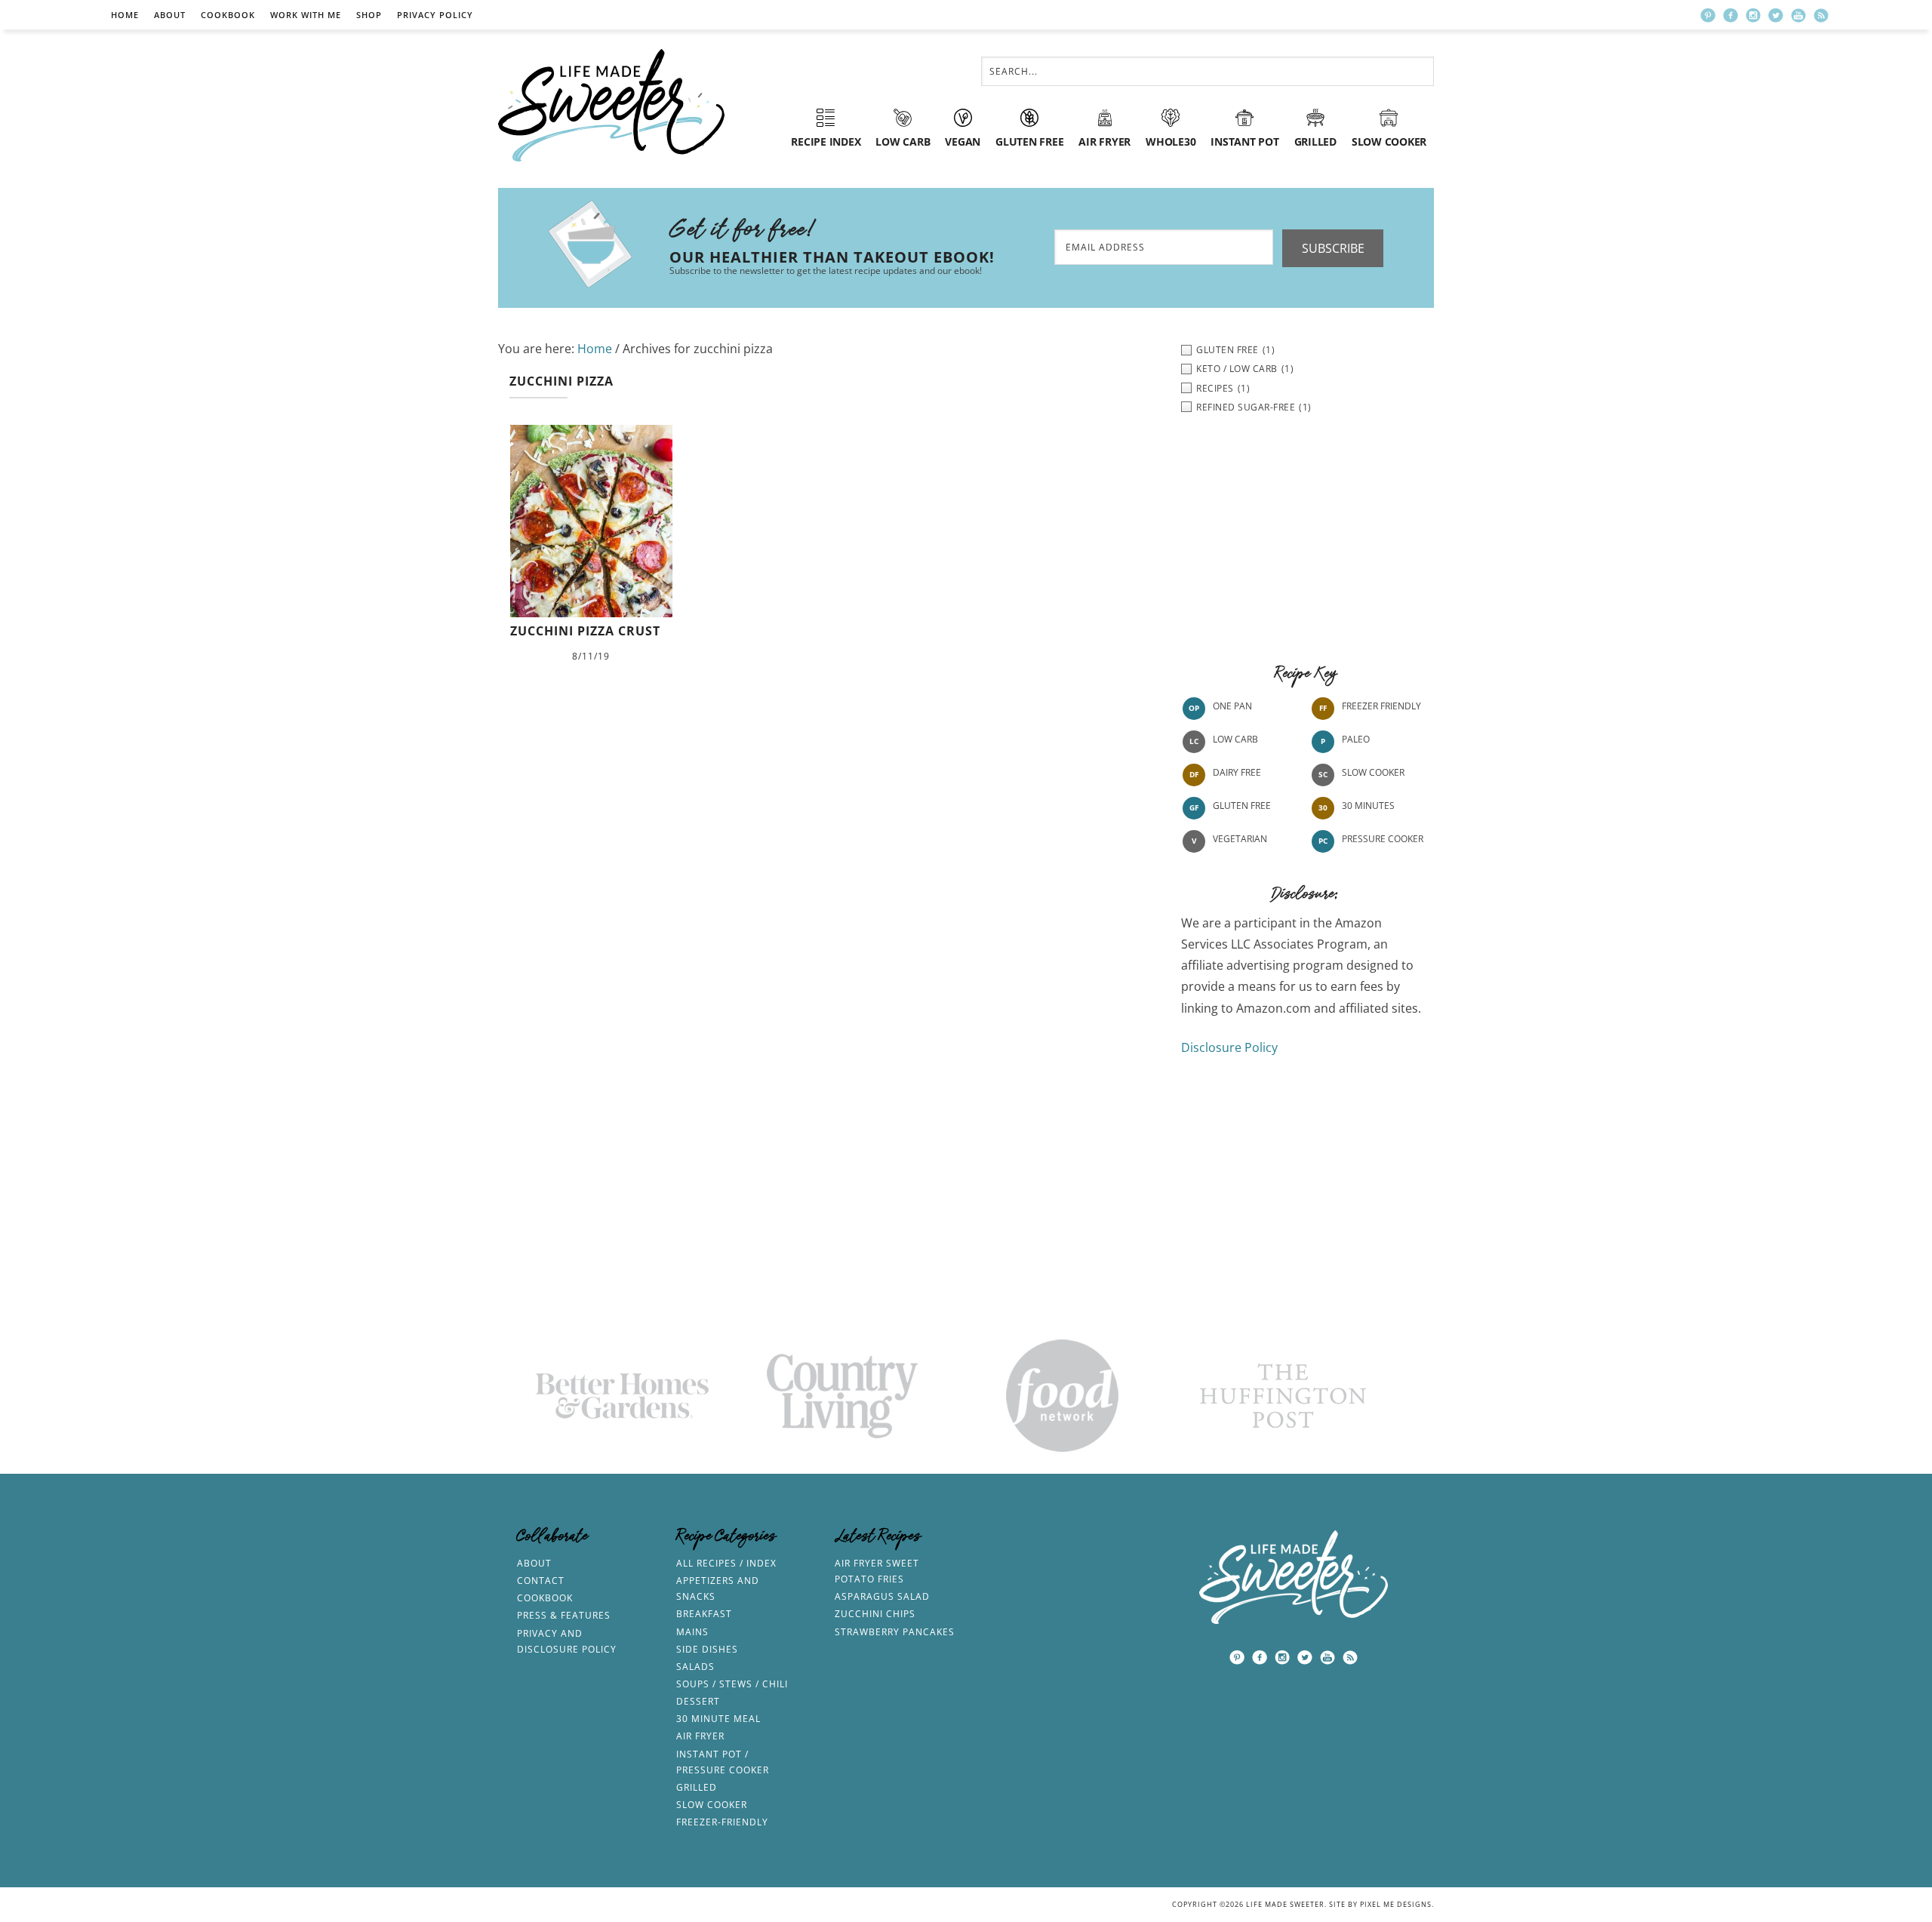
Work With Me (306, 15)
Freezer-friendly (722, 1822)
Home (125, 15)
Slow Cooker (1373, 772)
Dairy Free (1237, 772)
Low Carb (1235, 739)
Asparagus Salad (882, 1596)
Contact (541, 1581)
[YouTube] (1798, 15)
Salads (695, 1667)
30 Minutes (1368, 806)
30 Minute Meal (718, 1719)
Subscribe (1333, 248)
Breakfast (704, 1614)
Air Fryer (700, 1736)
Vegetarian (1240, 839)
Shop (369, 15)
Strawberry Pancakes (895, 1632)
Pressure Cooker (1383, 839)
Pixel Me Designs (1396, 1904)
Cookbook (228, 15)
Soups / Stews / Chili (732, 1684)
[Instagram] (1753, 15)
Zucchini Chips (875, 1614)
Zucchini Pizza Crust (585, 631)
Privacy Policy (435, 15)
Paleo (1356, 739)
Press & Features (564, 1615)
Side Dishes (707, 1649)
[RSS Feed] (1821, 15)
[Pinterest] (1708, 15)
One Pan (1232, 706)
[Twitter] (1776, 15)
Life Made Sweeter (611, 105)
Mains (692, 1632)
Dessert (698, 1701)
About (170, 15)
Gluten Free (1242, 806)
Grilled (697, 1787)
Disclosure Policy (1229, 1047)
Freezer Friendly (1381, 706)
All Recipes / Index (726, 1563)
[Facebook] (1730, 15)
